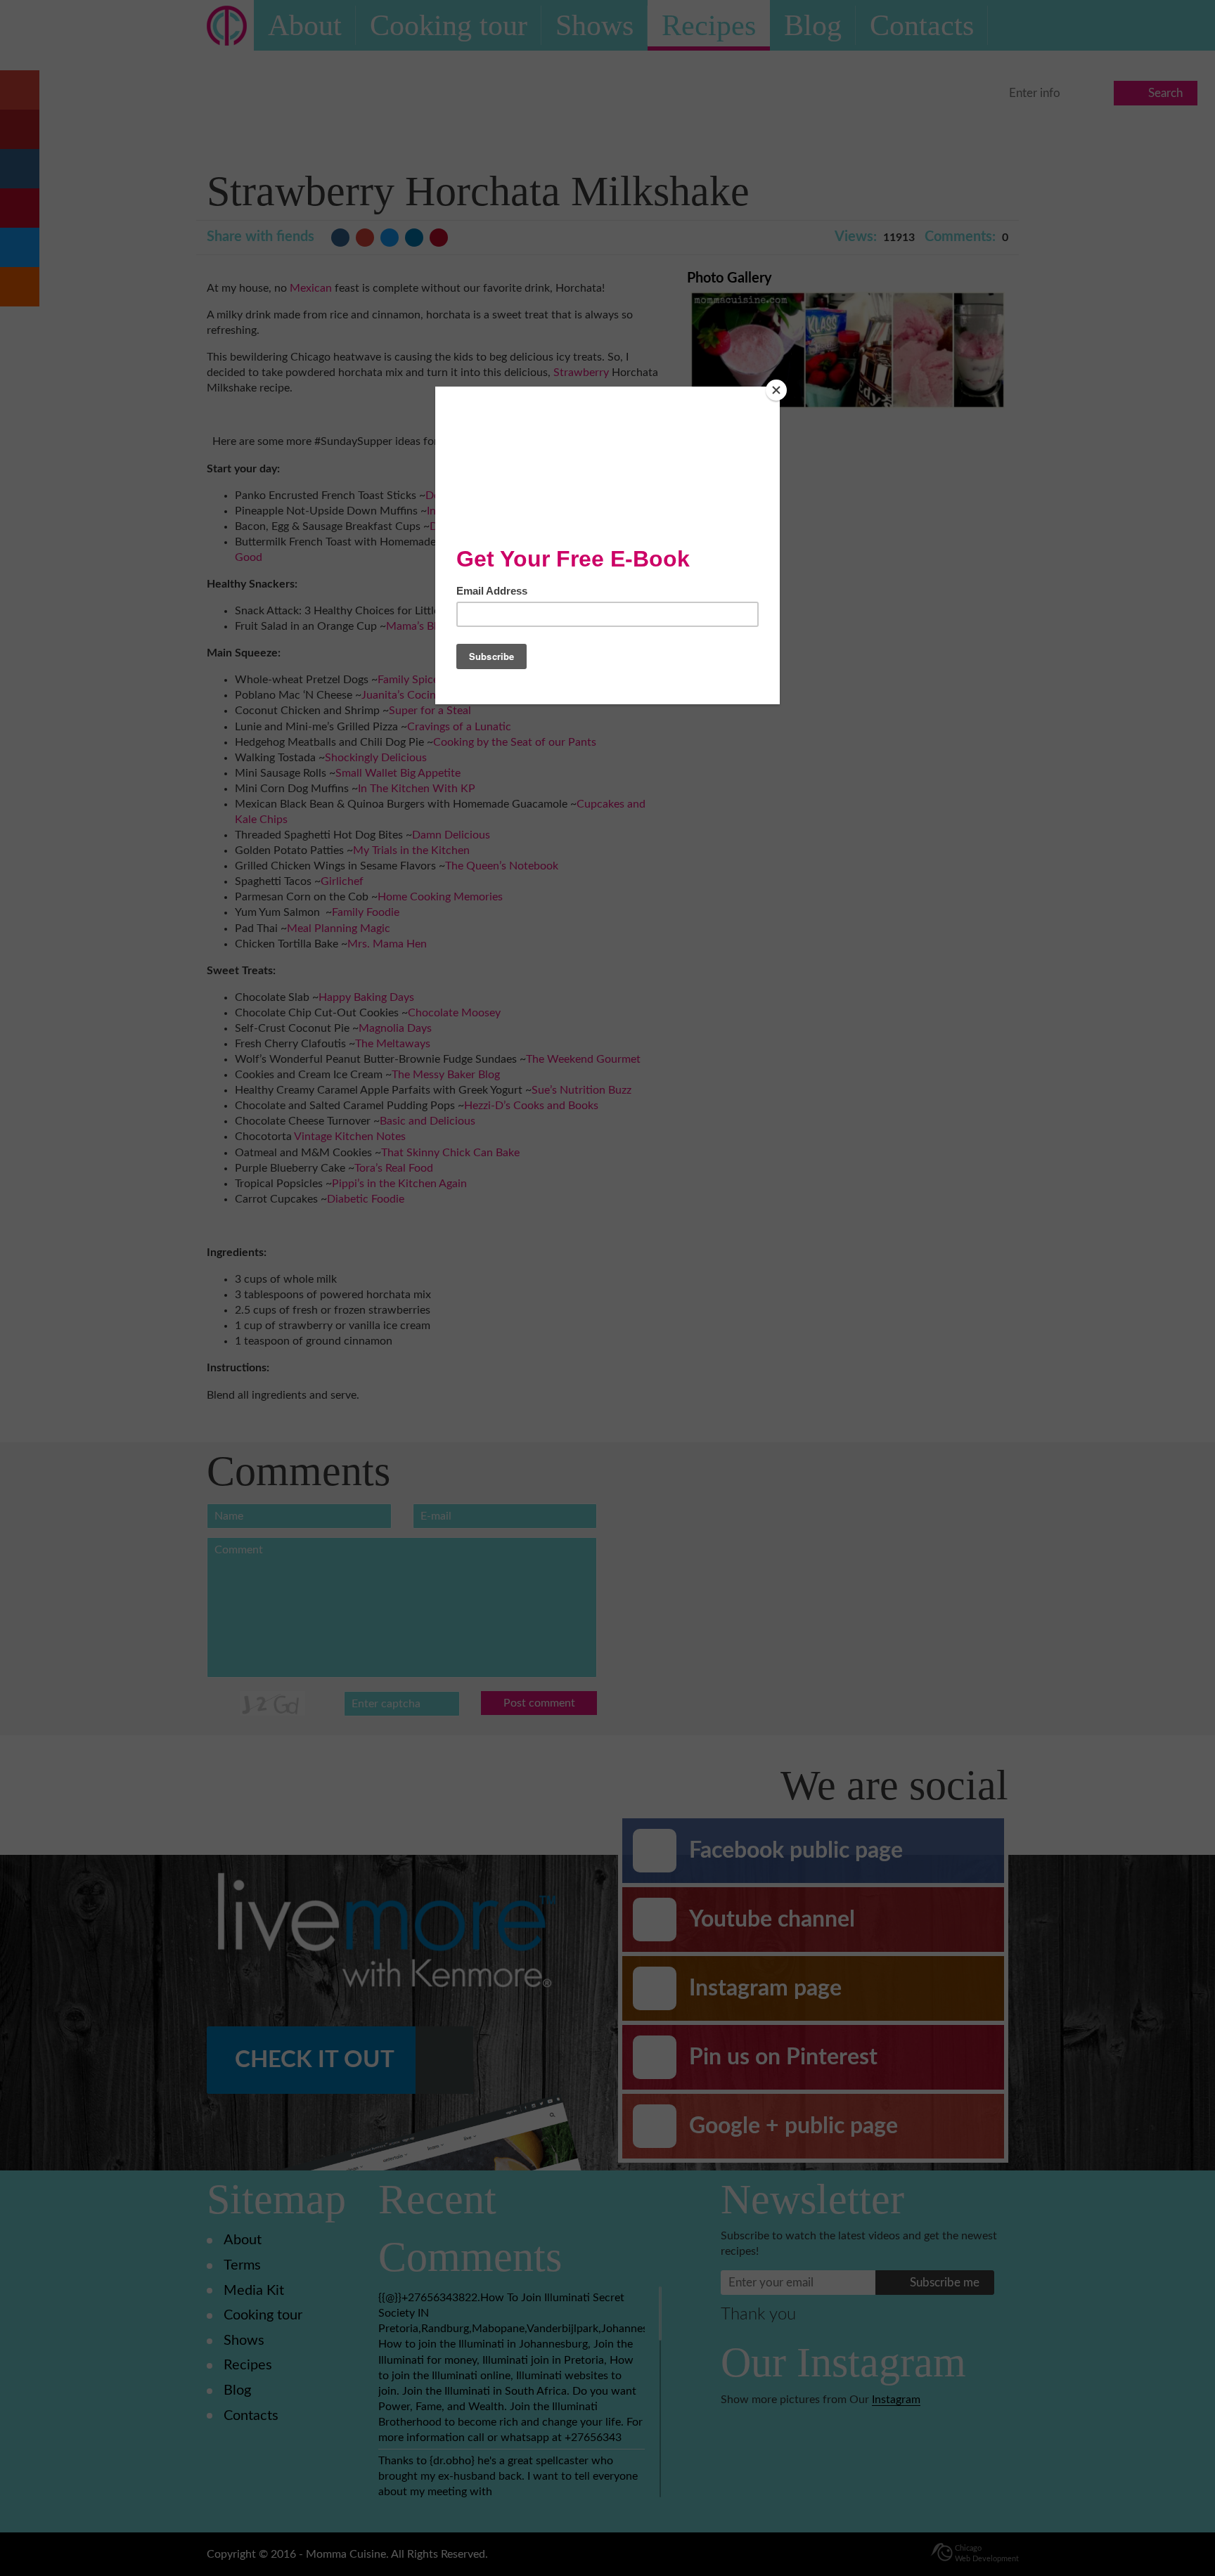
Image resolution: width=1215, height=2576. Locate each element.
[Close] (776, 390)
